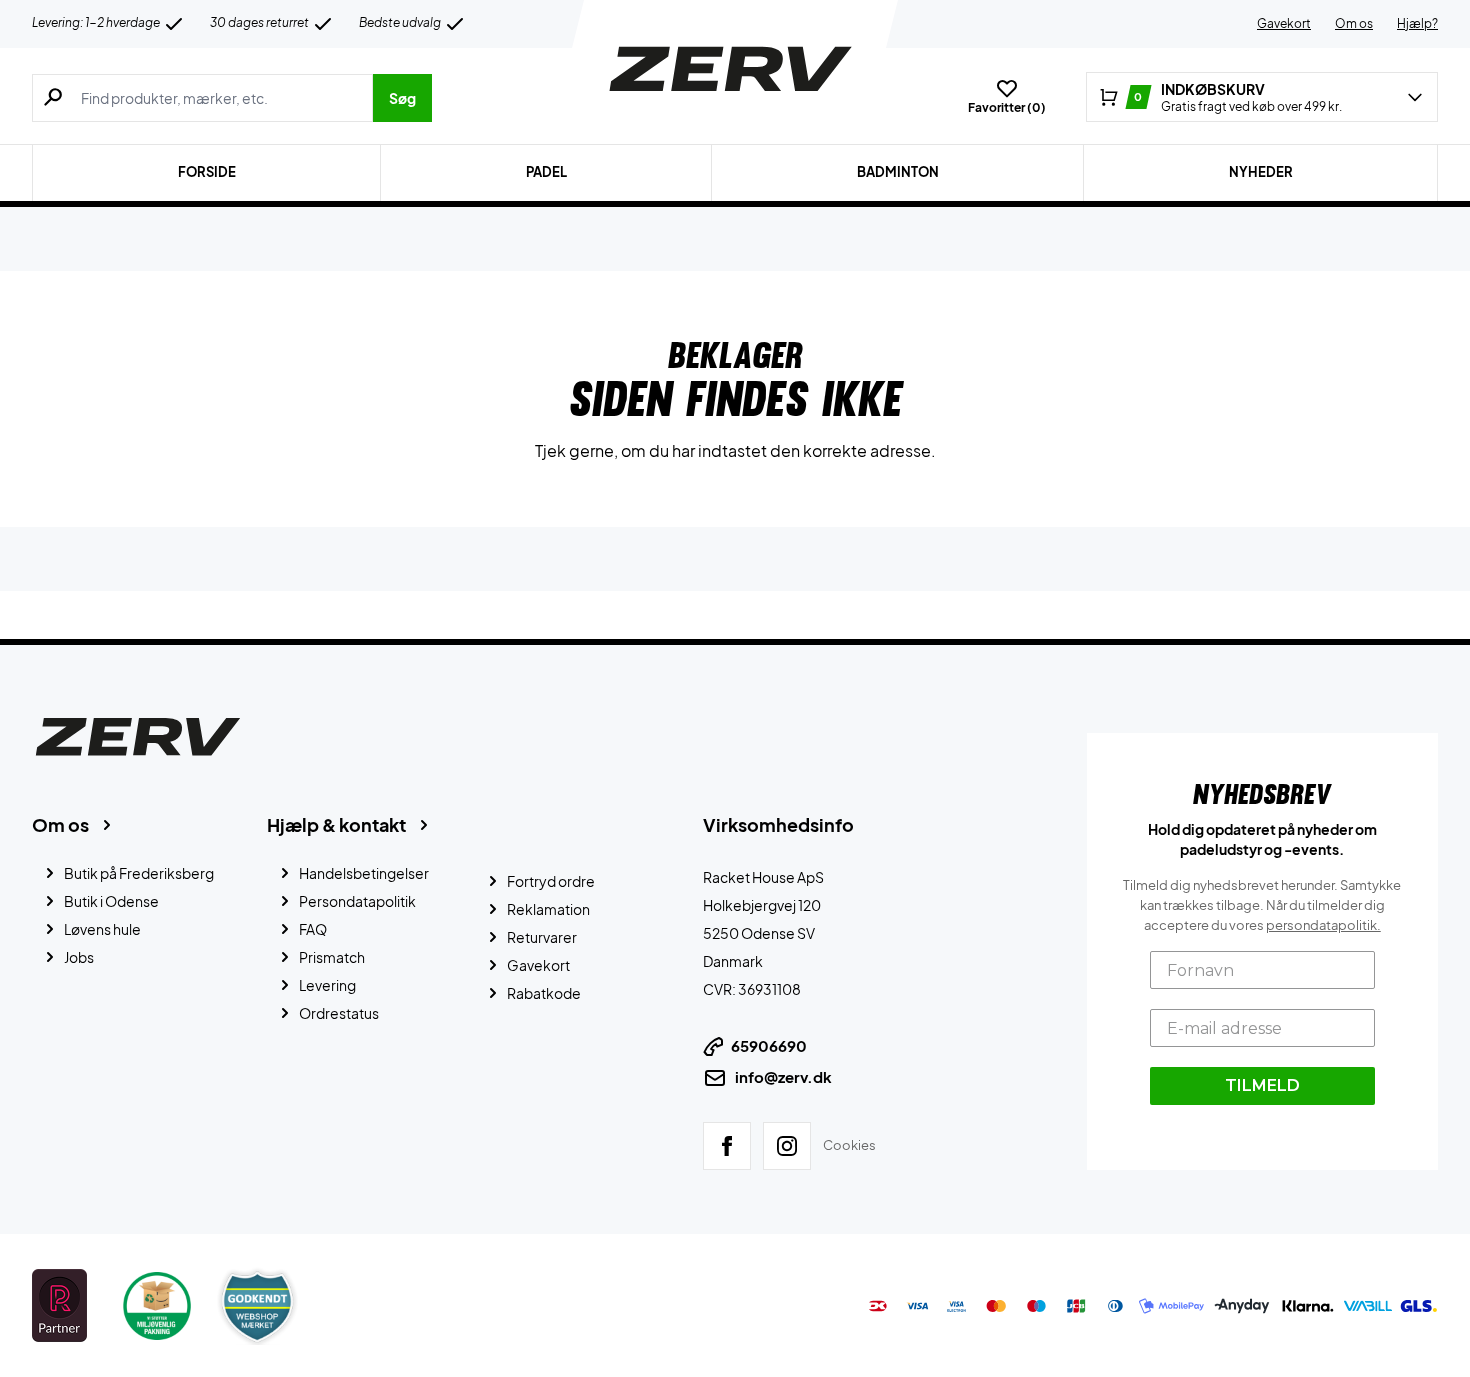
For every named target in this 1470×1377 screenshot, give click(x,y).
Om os (1354, 23)
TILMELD (1262, 1085)
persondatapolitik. (1323, 925)
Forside (207, 172)
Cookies (849, 1145)
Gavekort (1284, 23)
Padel (546, 172)
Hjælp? (1417, 23)
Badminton (898, 172)
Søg (402, 98)
